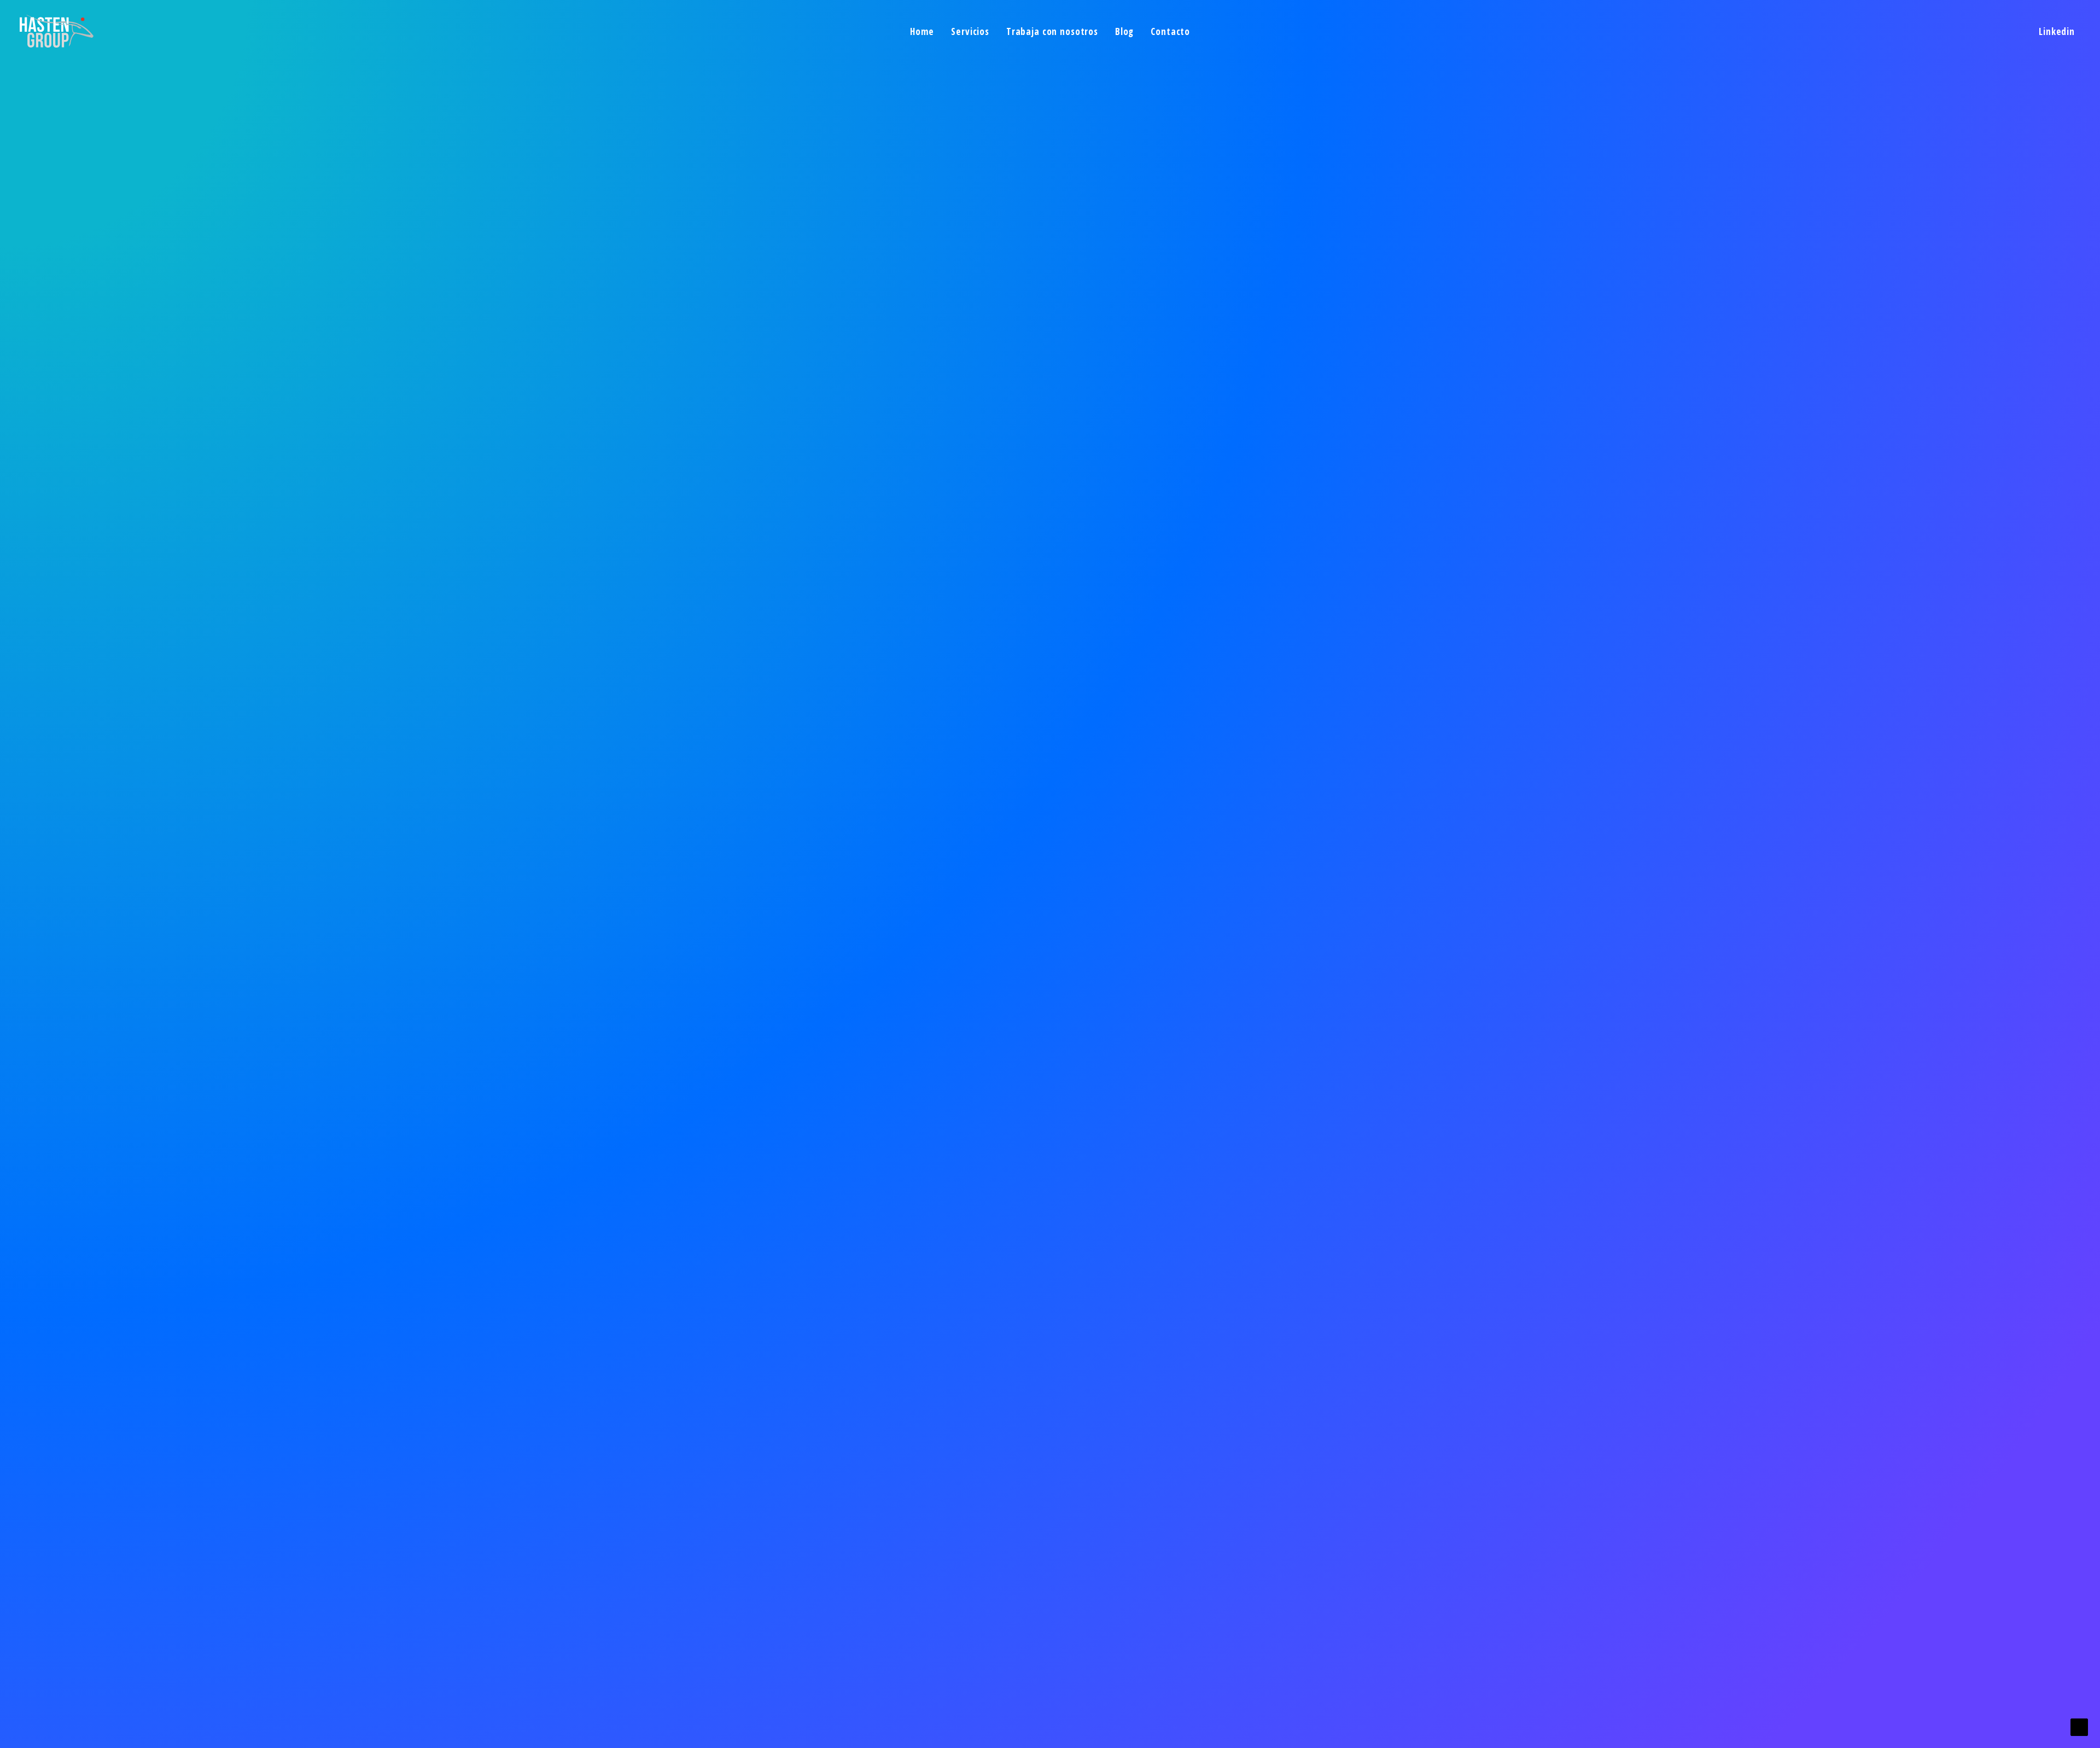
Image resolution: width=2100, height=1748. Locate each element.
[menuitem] (922, 31)
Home (922, 31)
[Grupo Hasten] (57, 31)
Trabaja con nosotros (1052, 31)
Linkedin (2057, 31)
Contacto (1170, 31)
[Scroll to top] (2079, 1726)
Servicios (970, 31)
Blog (1124, 31)
